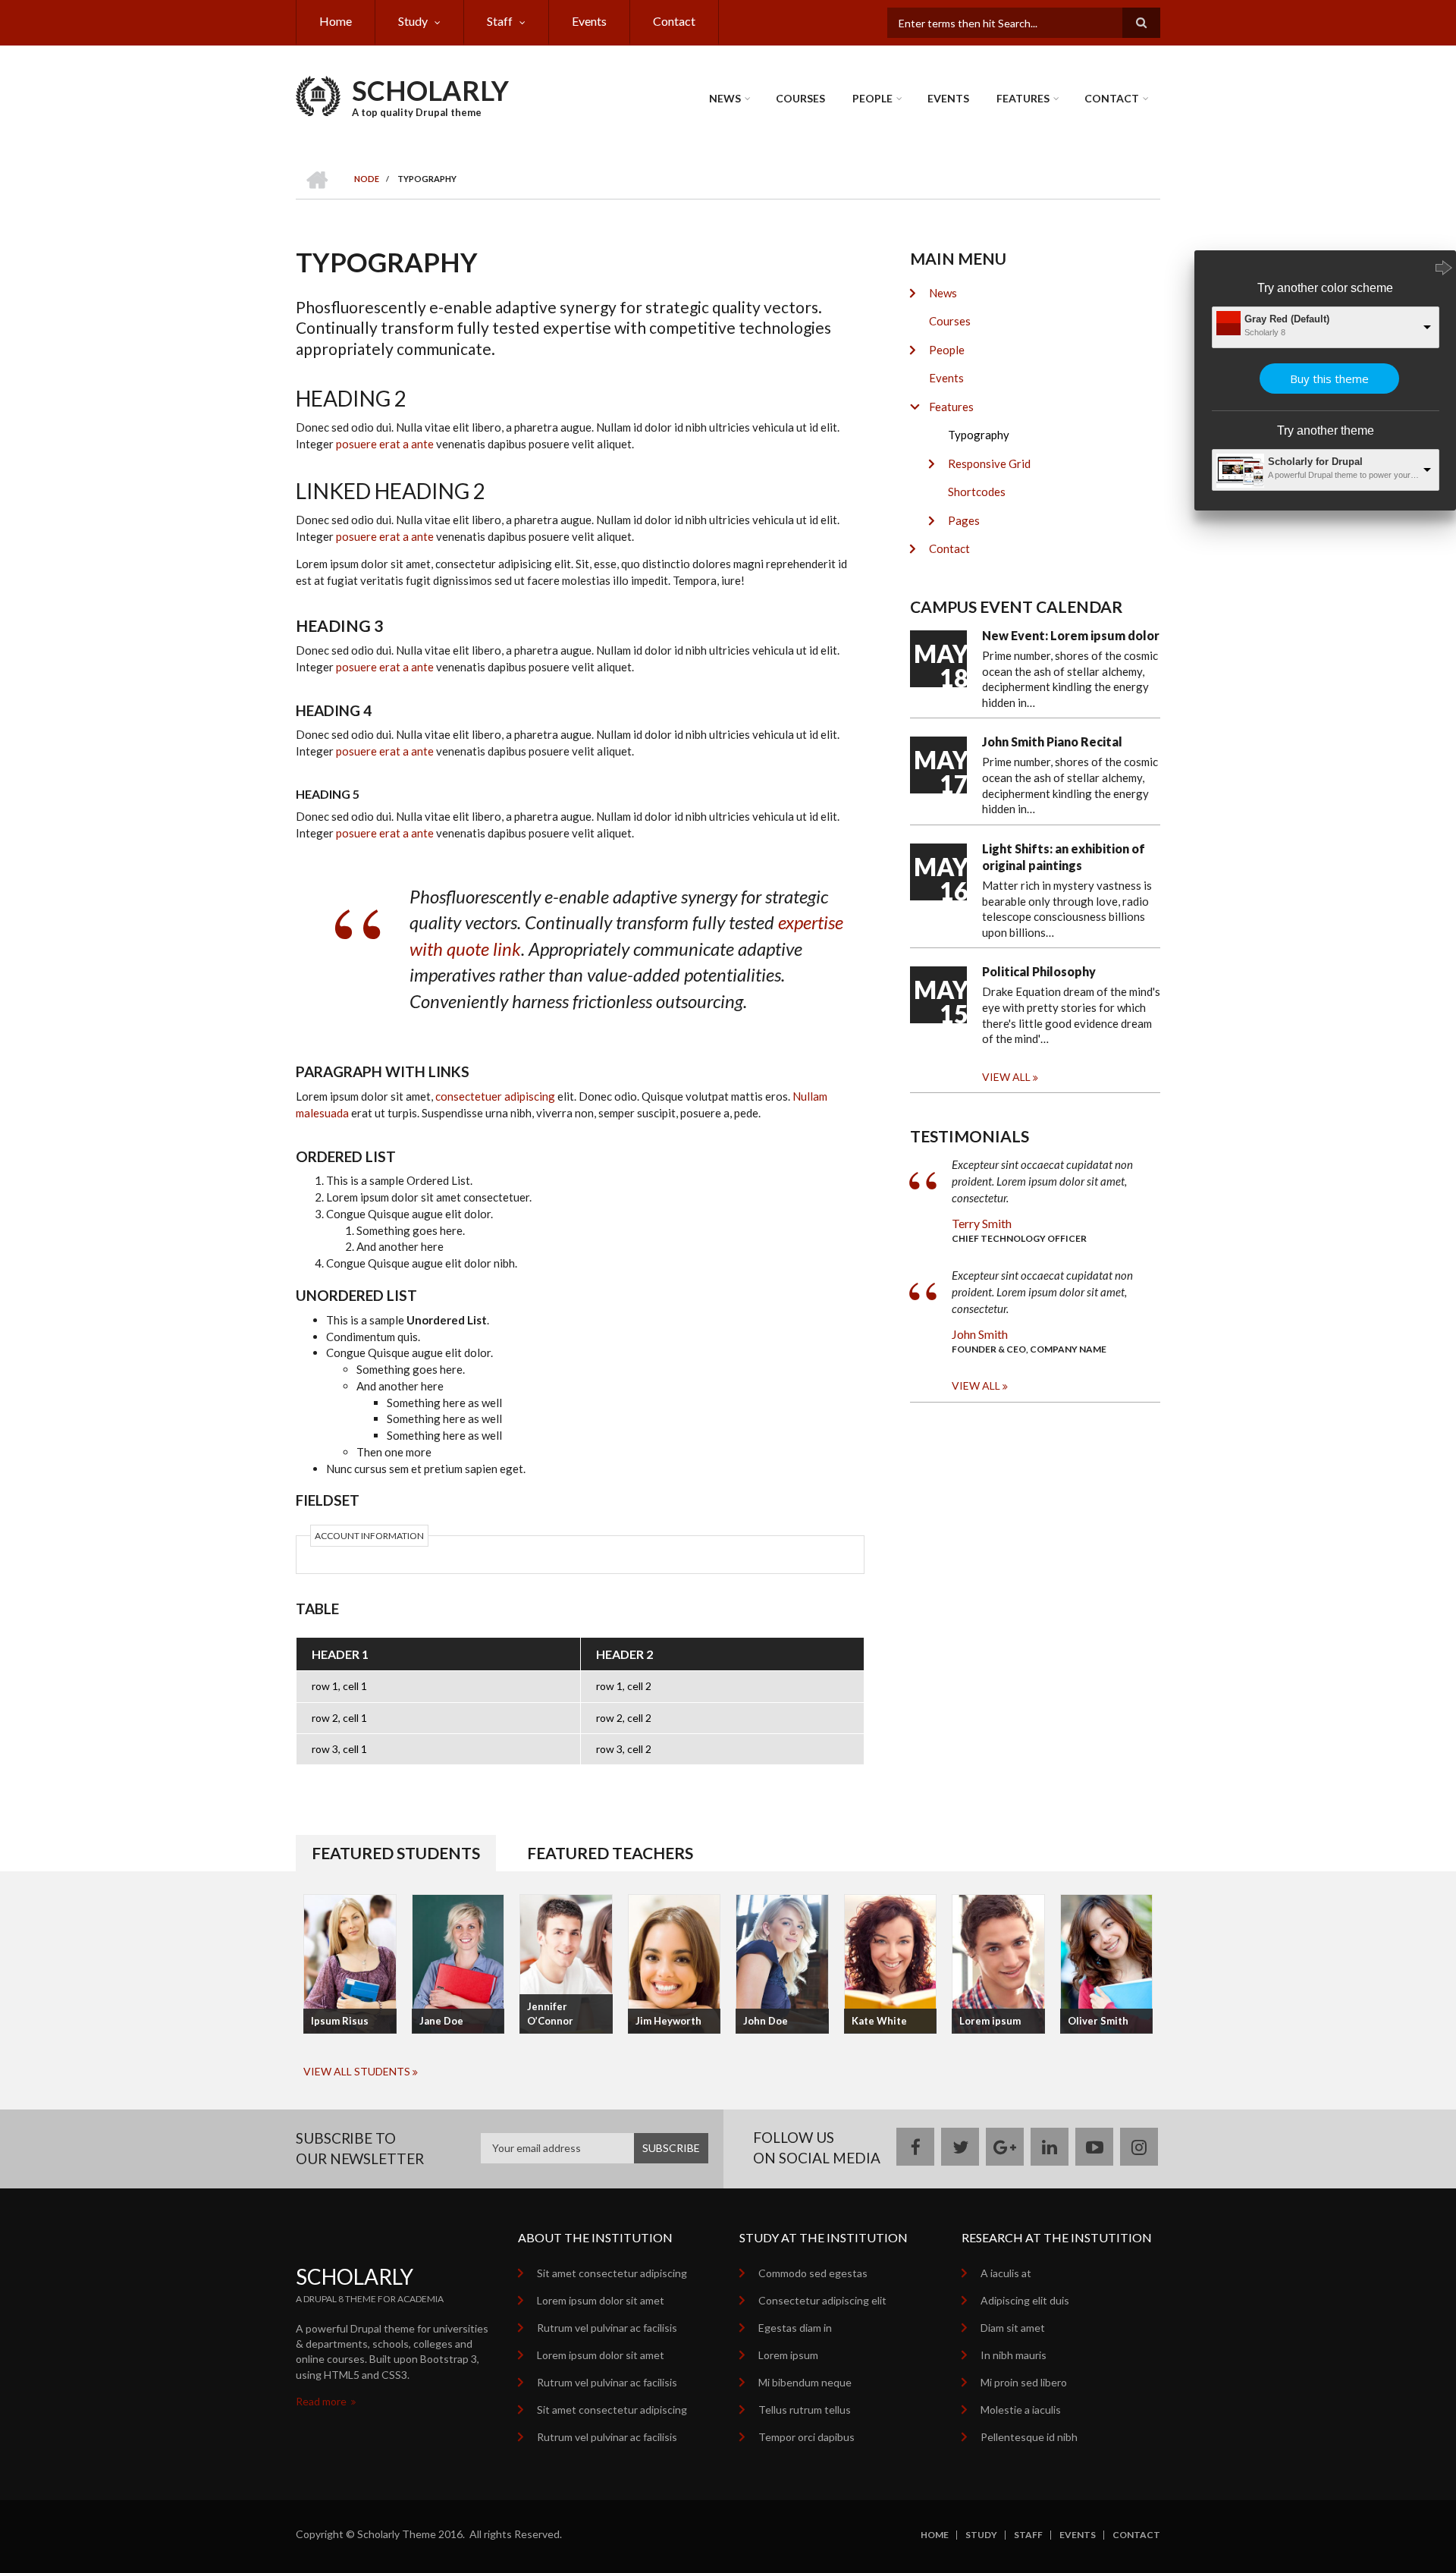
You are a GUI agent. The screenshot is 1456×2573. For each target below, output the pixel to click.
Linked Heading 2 (391, 491)
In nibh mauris (1014, 2355)
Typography (979, 435)
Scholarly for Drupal (1315, 462)
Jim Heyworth (668, 2021)
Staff (500, 21)
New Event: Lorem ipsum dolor (1071, 635)
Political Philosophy (1039, 971)
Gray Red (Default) (1287, 319)
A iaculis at (1006, 2273)
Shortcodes (977, 492)
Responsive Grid (989, 463)
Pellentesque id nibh (1029, 2437)
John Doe (766, 2021)
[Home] (318, 94)
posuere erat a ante (385, 444)
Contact (674, 21)
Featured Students (396, 1853)
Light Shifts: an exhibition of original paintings (1064, 857)
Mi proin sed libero (1024, 2382)
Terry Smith (982, 1223)
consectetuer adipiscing (495, 1096)
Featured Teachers (610, 1853)
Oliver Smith (1098, 2021)
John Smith (980, 1334)
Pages (964, 520)
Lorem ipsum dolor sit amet (601, 2300)
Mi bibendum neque (805, 2382)
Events (589, 21)
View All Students (357, 2071)
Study (413, 21)
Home (336, 21)
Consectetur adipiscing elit (822, 2300)
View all (1006, 1077)
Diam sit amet (1013, 2328)
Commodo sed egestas (813, 2273)
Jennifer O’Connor (550, 2014)
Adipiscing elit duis (1025, 2300)
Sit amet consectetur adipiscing (612, 2273)
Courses (800, 98)
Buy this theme (1329, 379)
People (872, 98)
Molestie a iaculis (1021, 2410)
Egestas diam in (795, 2328)
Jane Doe (441, 2021)
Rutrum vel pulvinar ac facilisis (607, 2328)
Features (1023, 98)
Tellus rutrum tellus (805, 2410)
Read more (322, 2401)
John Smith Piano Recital (1052, 741)
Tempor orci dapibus (806, 2437)
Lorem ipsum (990, 2021)
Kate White (879, 2021)
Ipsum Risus (340, 2021)
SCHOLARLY (430, 90)
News (725, 98)
